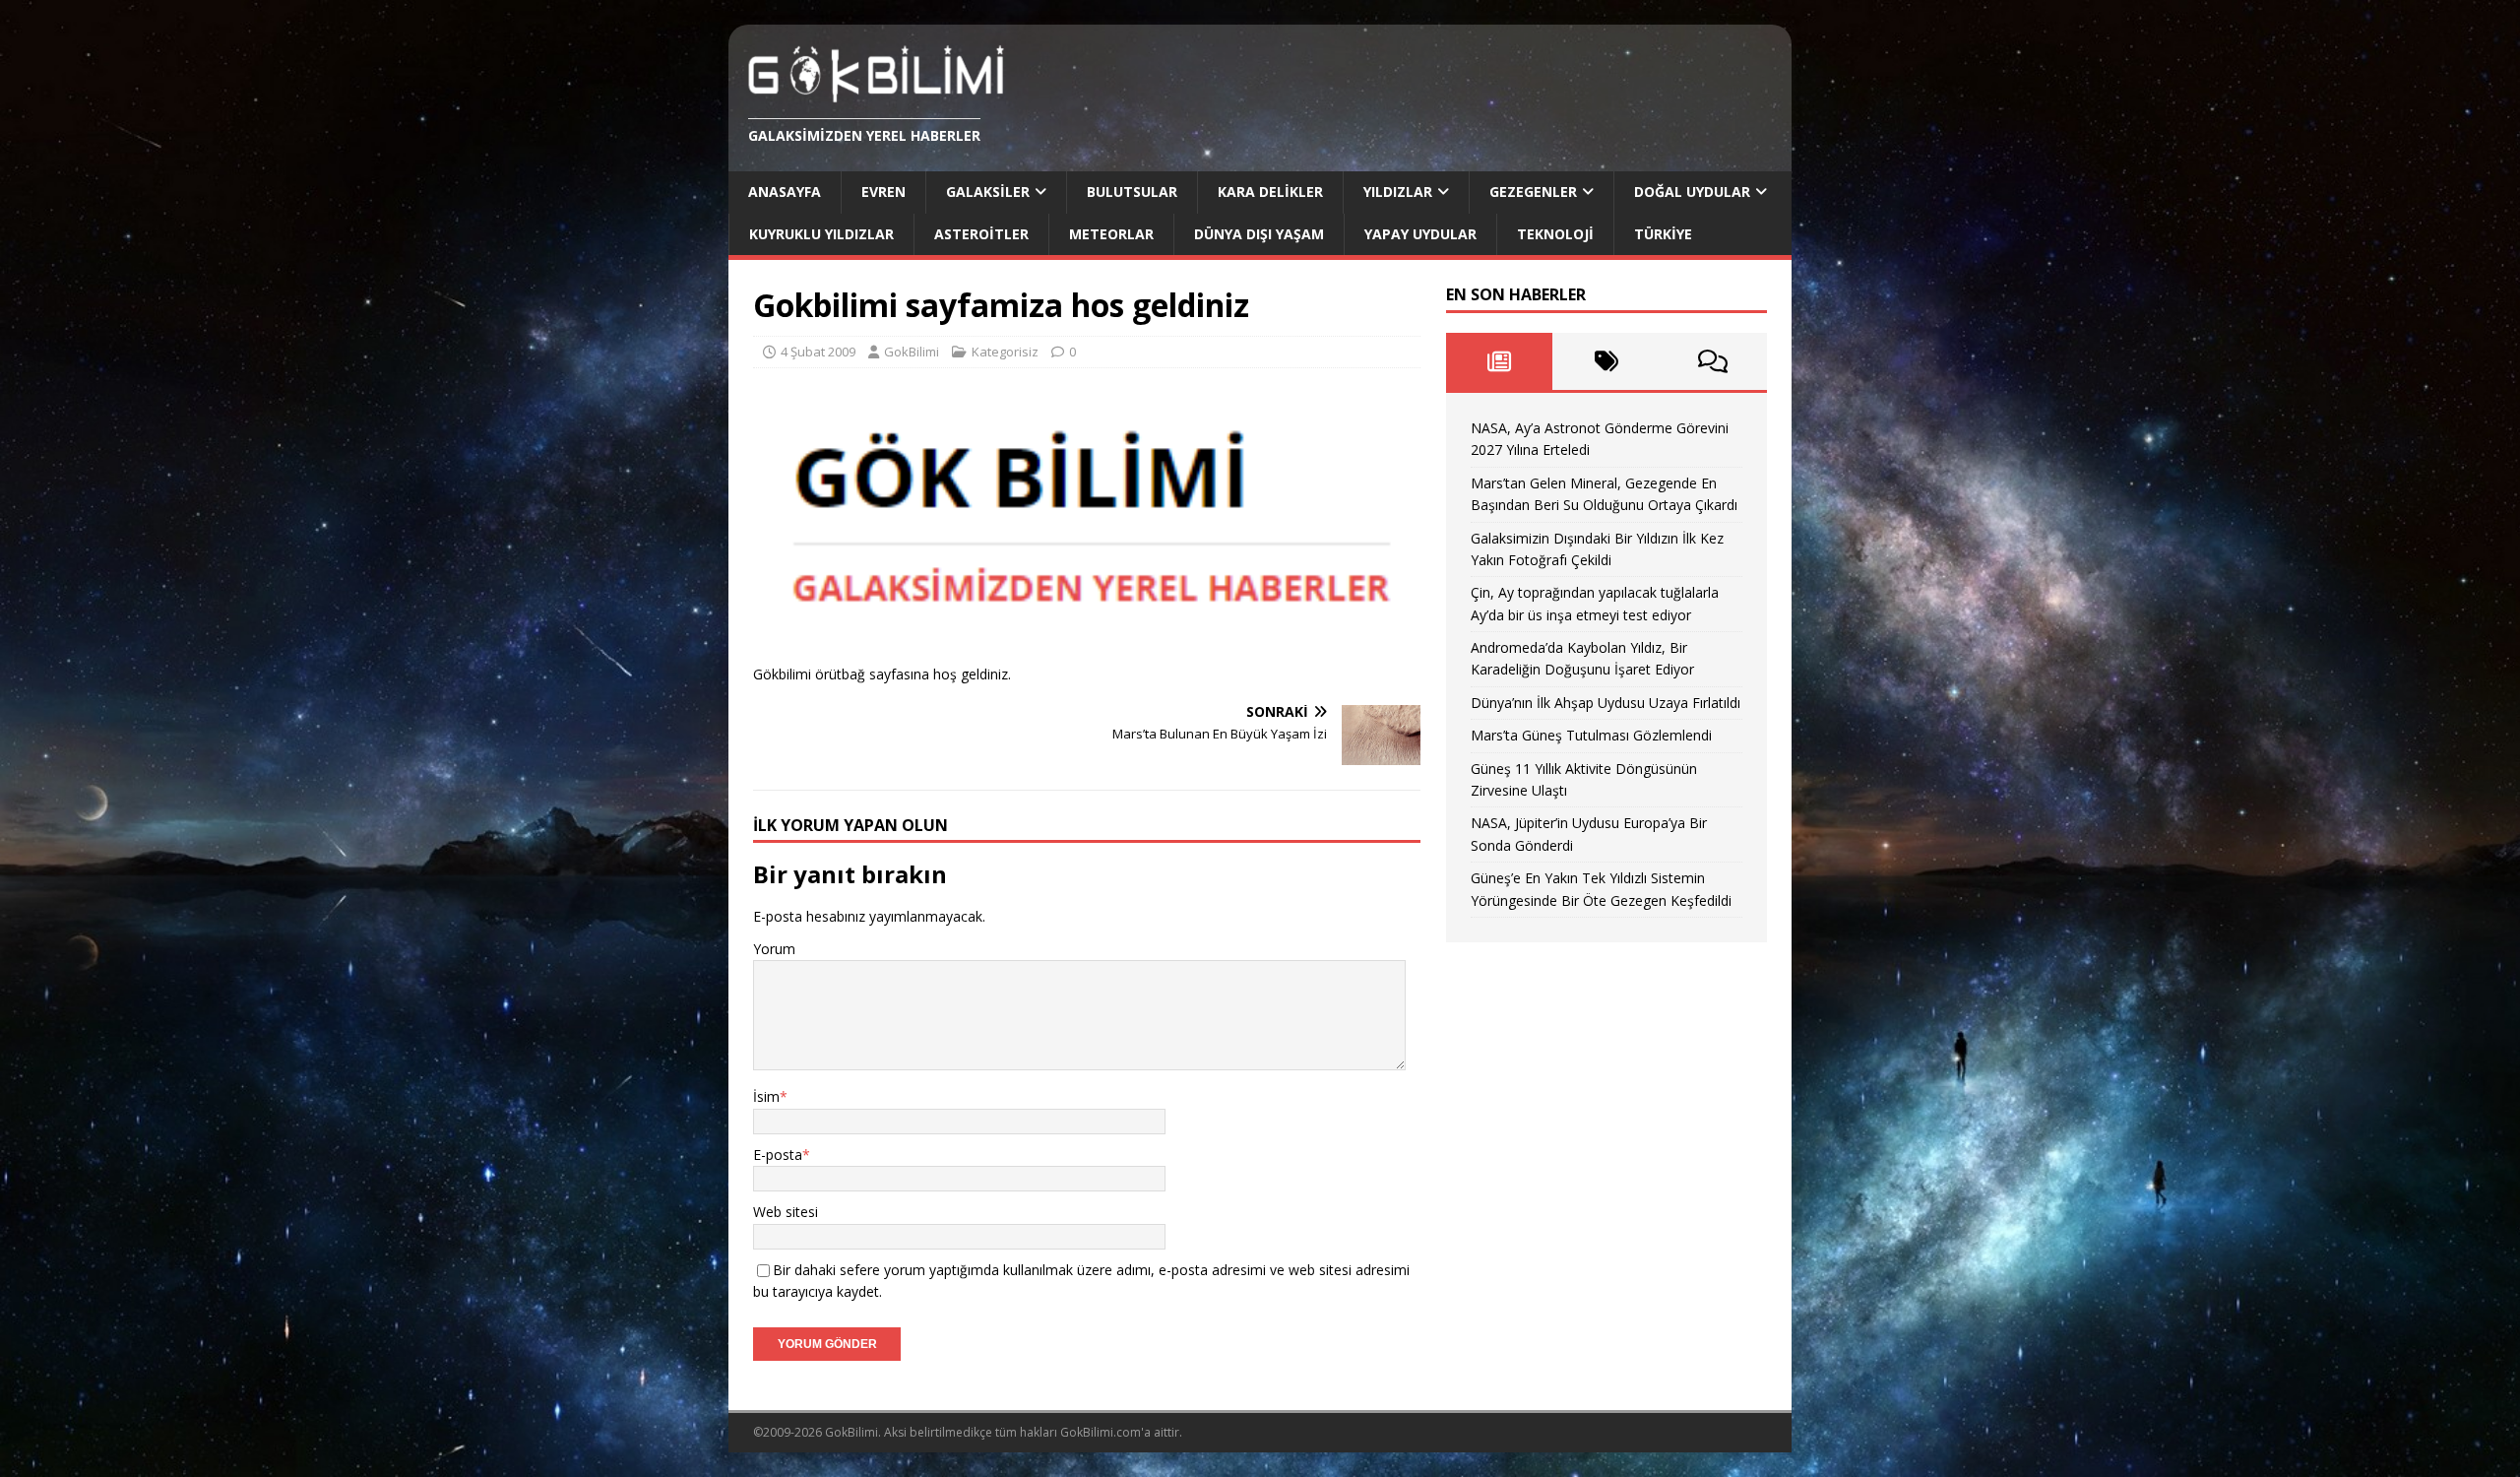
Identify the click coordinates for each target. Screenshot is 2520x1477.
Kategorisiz (1005, 352)
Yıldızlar (1398, 192)
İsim (766, 1096)
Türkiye (1663, 234)
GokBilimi (912, 352)
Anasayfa (785, 192)
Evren (883, 192)
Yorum (774, 949)
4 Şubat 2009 (818, 352)
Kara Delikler (1270, 192)
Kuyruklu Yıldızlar (821, 234)
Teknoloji (1555, 234)
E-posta (778, 1155)
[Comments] (1713, 361)
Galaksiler (988, 192)
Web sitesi (786, 1212)
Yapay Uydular (1420, 234)
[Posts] (1500, 361)
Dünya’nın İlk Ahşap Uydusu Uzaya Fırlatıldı (1606, 703)
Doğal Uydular (1692, 192)
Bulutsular (1132, 192)
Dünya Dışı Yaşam (1259, 234)
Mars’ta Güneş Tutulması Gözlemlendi (1591, 735)
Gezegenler (1533, 192)
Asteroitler (981, 234)
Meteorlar (1111, 234)
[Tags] (1606, 361)
